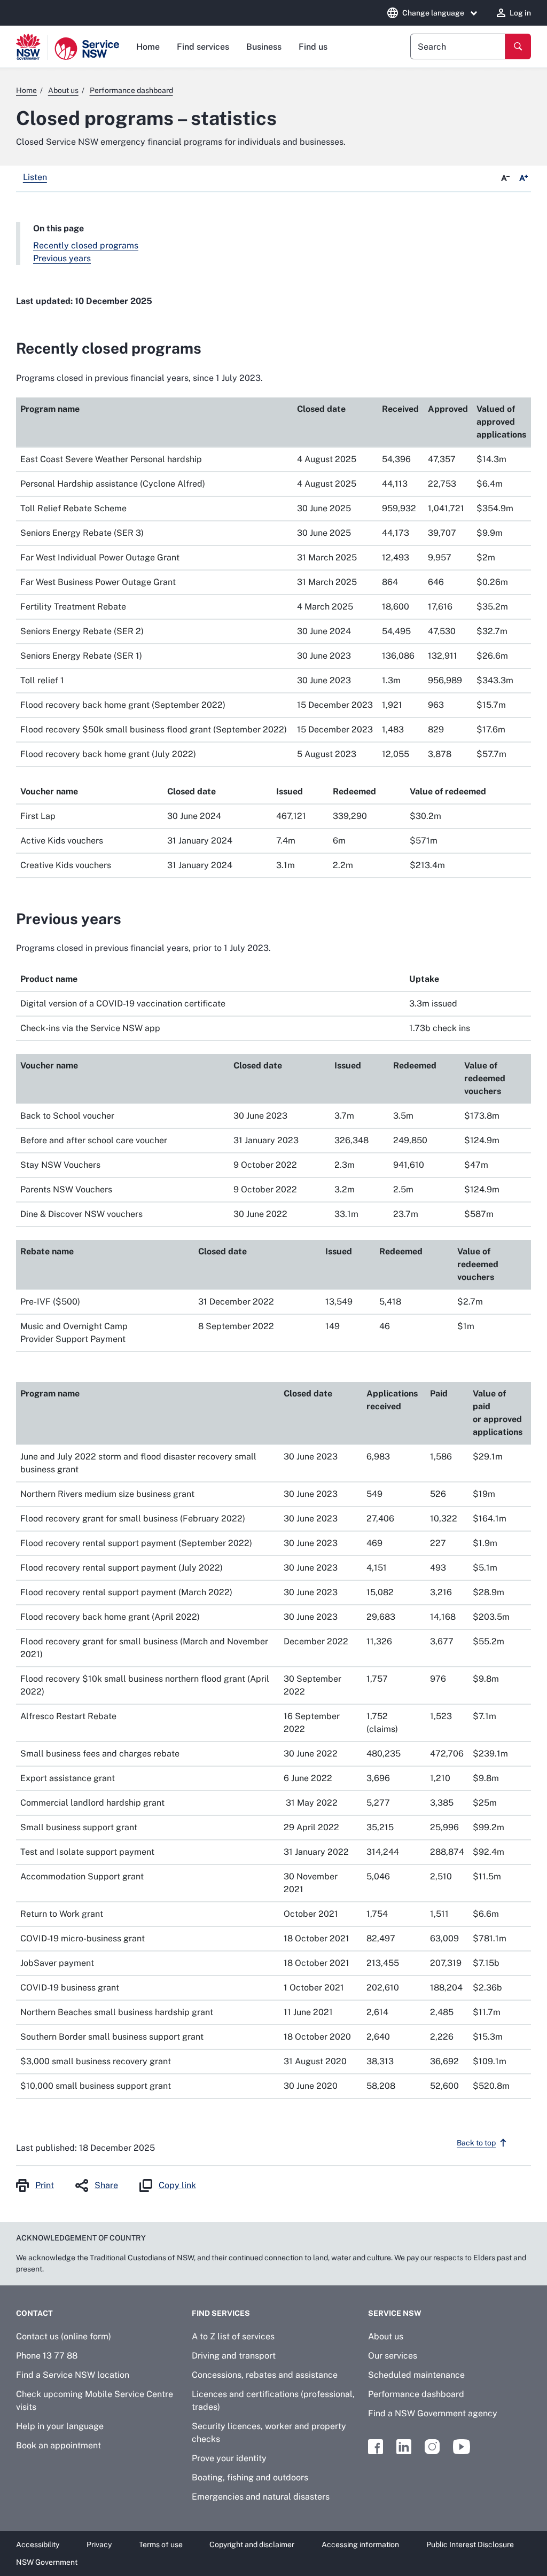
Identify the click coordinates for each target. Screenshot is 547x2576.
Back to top (476, 2143)
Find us (313, 47)
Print (45, 2185)
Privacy (99, 2544)
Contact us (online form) (64, 2336)
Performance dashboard (416, 2394)
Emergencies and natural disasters (261, 2497)
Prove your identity (229, 2458)
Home (148, 47)
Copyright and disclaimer (252, 2544)
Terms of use (161, 2544)
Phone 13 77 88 (47, 2356)
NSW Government (47, 2562)
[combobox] (458, 46)
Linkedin (404, 2447)
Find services (203, 47)
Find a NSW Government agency (433, 2413)
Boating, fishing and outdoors (250, 2477)
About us (386, 2336)
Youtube (462, 2447)
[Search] (518, 46)
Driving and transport (234, 2356)
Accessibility (38, 2544)
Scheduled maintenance (416, 2375)
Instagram (432, 2447)
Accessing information (360, 2544)
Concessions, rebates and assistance (265, 2375)
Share (106, 2185)
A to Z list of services (233, 2336)
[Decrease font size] (505, 178)
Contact (34, 2313)
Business (264, 47)
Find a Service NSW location (73, 2375)
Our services (393, 2356)
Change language (433, 13)
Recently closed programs (86, 245)
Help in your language (60, 2426)
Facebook (376, 2447)
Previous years (62, 258)
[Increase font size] (523, 178)
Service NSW (395, 2313)
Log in (520, 13)
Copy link (177, 2185)
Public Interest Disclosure (470, 2544)
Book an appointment (58, 2445)
